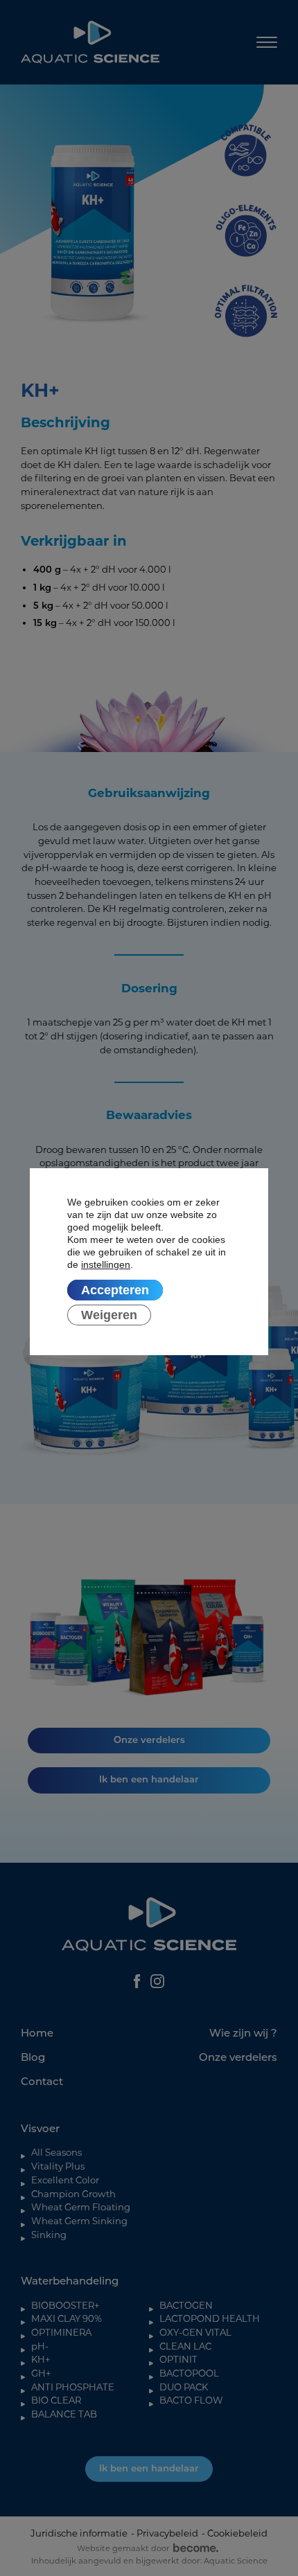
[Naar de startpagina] (90, 42)
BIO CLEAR (56, 2400)
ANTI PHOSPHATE (73, 2387)
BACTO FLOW (191, 2400)
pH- (40, 2346)
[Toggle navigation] (267, 43)
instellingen (106, 1265)
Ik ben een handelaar (149, 2469)
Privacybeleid (167, 2533)
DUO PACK (184, 2387)
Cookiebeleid (237, 2533)
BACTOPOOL (189, 2373)
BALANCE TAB (64, 2414)
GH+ (41, 2373)
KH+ (41, 2359)
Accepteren (115, 1291)
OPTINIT (178, 2359)
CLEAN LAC (185, 2346)
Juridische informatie (79, 2533)
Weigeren (109, 1316)
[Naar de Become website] (194, 2548)
